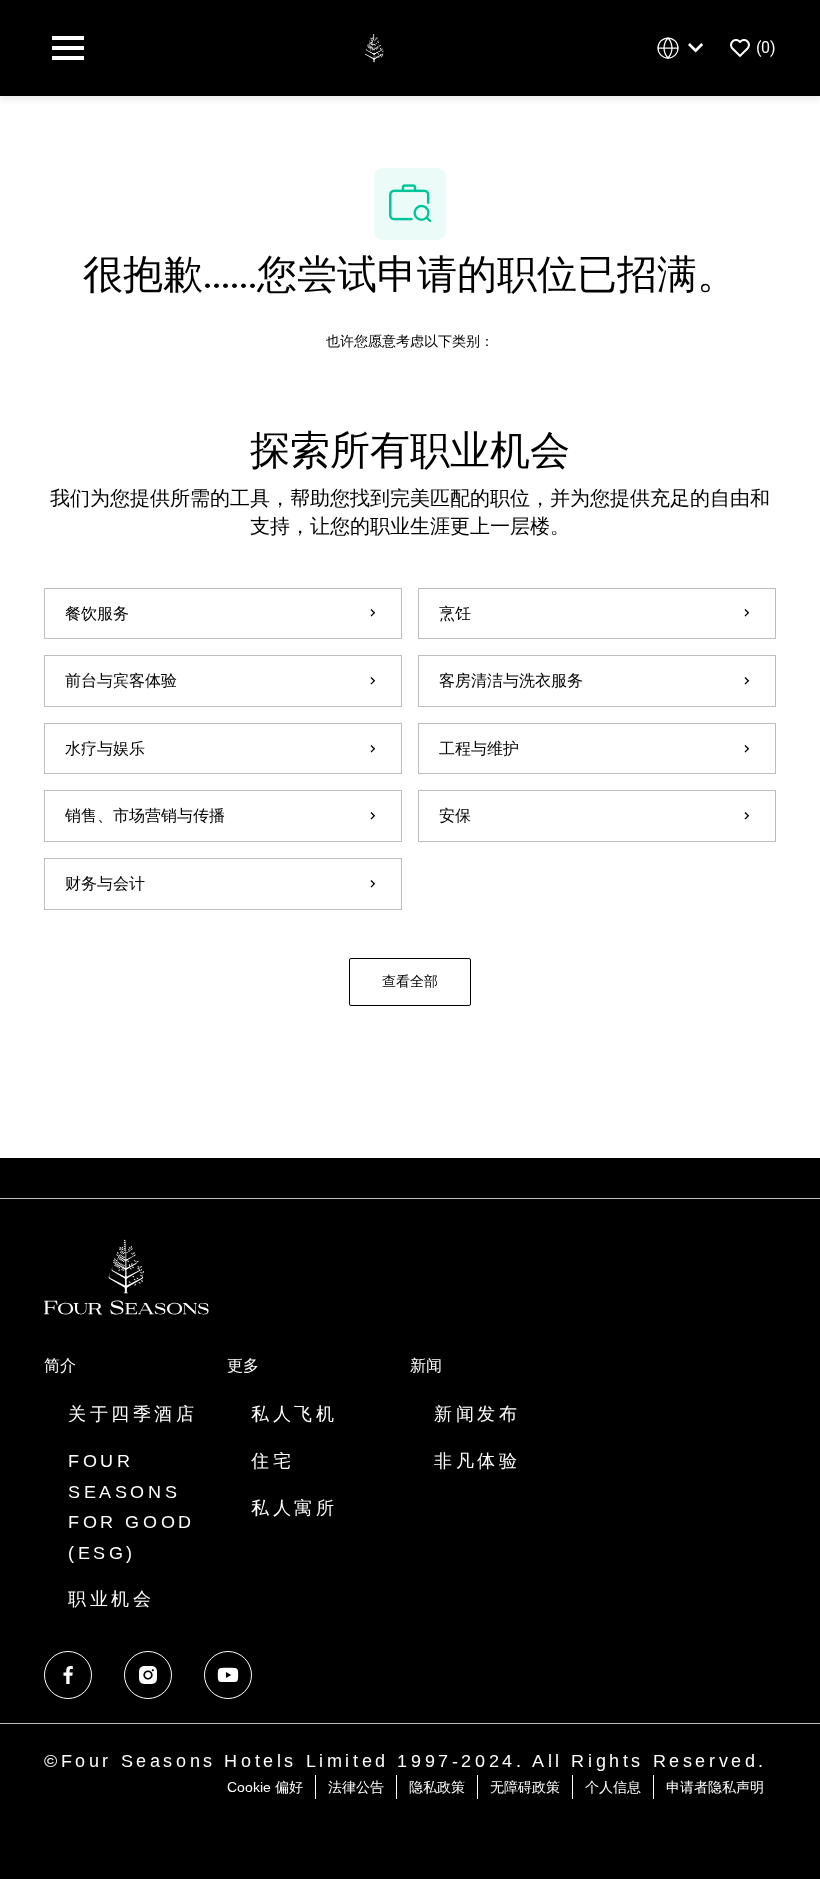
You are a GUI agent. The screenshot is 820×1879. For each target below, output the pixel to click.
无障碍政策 (525, 1787)
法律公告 (356, 1787)
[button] (410, 982)
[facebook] (68, 1675)
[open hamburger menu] (68, 48)
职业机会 (111, 1599)
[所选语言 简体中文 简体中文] (684, 48)
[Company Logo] (373, 46)
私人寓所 (294, 1508)
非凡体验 (477, 1461)
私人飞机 (294, 1414)
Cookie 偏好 (265, 1787)
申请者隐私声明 (715, 1787)
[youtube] (228, 1675)
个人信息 (613, 1787)
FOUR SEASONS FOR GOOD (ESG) (131, 1507)
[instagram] (148, 1675)
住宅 (272, 1461)
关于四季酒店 (133, 1414)
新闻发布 (477, 1414)
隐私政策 (437, 1787)
